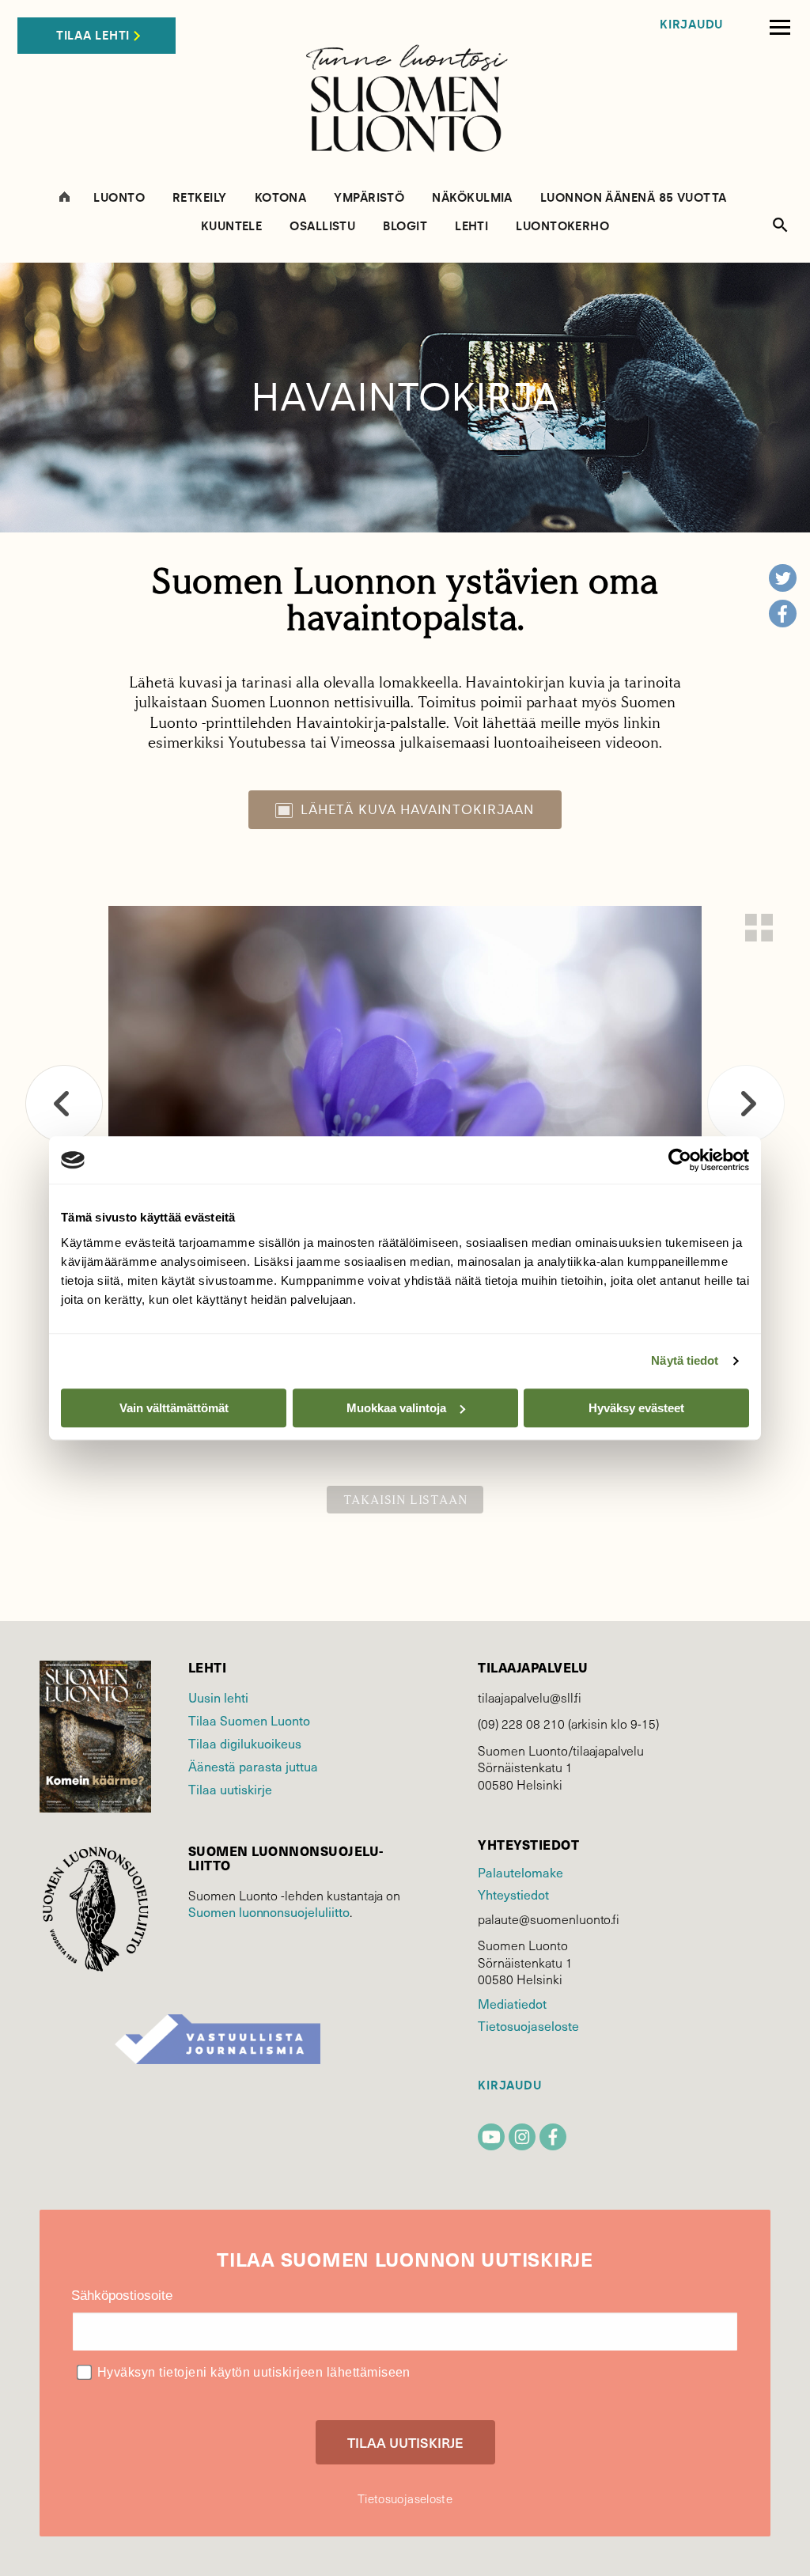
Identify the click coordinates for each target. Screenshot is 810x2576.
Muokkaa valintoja (396, 1408)
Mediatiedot (512, 2004)
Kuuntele (232, 227)
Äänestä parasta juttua (253, 1766)
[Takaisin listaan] (759, 928)
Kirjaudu (691, 25)
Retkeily (200, 198)
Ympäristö (369, 198)
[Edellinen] (64, 1104)
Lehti (471, 227)
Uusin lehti (218, 1697)
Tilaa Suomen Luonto (249, 1720)
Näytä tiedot (685, 1360)
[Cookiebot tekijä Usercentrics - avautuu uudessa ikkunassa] (680, 1160)
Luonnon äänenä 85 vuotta (634, 198)
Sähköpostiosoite (122, 2296)
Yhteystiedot (513, 1894)
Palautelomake (520, 1872)
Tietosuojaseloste (528, 2026)
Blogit (405, 227)
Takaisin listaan (405, 1500)
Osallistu (322, 227)
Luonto (119, 198)
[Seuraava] (746, 1104)
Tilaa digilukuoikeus (245, 1743)
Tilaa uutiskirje (230, 1789)
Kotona (281, 198)
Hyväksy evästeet (636, 1408)
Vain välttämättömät (174, 1408)
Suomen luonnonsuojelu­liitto (269, 1912)
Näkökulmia (472, 198)
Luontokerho (562, 227)
